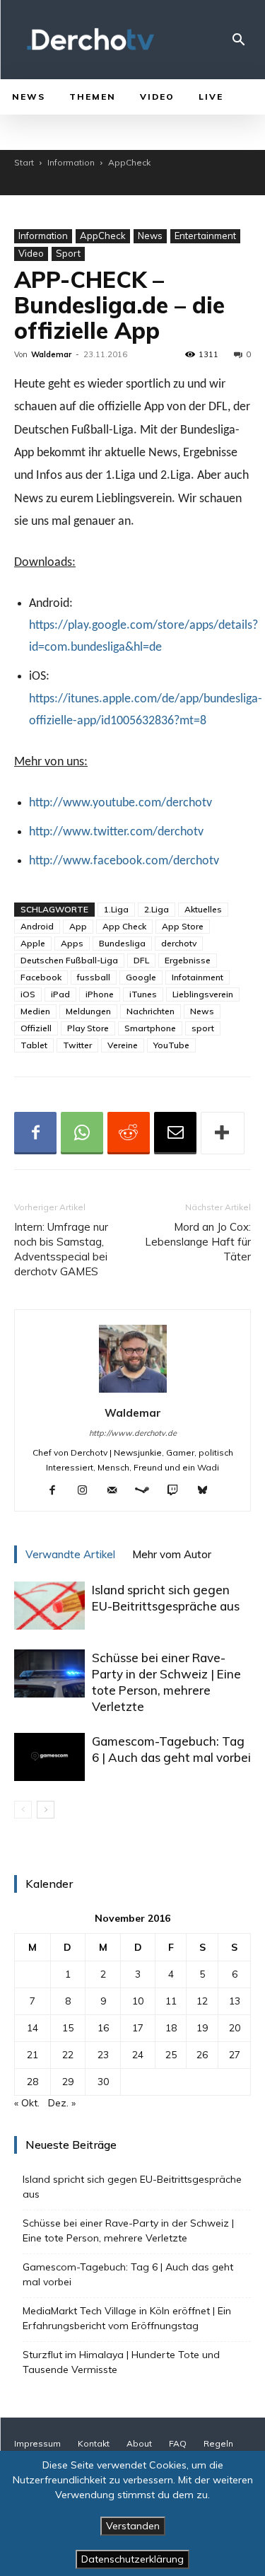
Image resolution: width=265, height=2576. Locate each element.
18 (171, 2028)
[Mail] (117, 1491)
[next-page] (46, 1810)
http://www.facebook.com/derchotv (124, 861)
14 (33, 2028)
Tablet (34, 1045)
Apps (72, 943)
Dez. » (62, 2103)
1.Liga (116, 909)
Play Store (88, 1028)
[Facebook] (35, 1133)
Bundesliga (122, 943)
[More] (223, 1133)
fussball (94, 977)
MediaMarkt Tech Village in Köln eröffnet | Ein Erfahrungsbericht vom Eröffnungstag (127, 2318)
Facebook (41, 977)
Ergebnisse (188, 960)
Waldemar (51, 354)
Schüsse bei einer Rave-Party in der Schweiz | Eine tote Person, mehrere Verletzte (128, 2230)
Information (71, 162)
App (78, 926)
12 (202, 2001)
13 (235, 2001)
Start (24, 162)
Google (141, 977)
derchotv (179, 943)
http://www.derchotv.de (133, 1433)
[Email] (175, 1133)
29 (68, 2082)
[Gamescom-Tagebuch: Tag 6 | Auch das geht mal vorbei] (49, 1757)
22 (68, 2055)
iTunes (143, 994)
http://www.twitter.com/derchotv (116, 832)
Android (37, 926)
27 (235, 2055)
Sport (68, 253)
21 (33, 2055)
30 (103, 2082)
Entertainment (205, 236)
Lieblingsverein (203, 994)
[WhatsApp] (82, 1133)
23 (103, 2055)
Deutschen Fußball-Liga (69, 960)
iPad (60, 994)
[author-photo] (133, 1393)
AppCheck (129, 162)
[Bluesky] (207, 1491)
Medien (35, 1011)
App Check (124, 926)
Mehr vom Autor (172, 1554)
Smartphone (150, 1028)
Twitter (77, 1045)
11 (171, 2001)
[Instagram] (87, 1491)
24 (138, 2055)
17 (138, 2028)
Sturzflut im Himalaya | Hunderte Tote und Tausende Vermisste (121, 2362)
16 (103, 2028)
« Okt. (27, 2103)
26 (202, 2055)
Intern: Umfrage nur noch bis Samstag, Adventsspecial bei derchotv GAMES (61, 1249)
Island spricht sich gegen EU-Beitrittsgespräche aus (132, 2187)
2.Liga (157, 909)
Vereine (123, 1045)
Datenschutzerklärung (132, 2559)
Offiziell (36, 1028)
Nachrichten (151, 1011)
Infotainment (198, 977)
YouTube (171, 1045)
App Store (183, 926)
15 (68, 2028)
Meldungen (88, 1011)
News (150, 236)
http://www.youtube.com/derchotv (120, 803)
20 (235, 2028)
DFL (141, 960)
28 (33, 2082)
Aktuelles (203, 909)
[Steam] (147, 1491)
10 (138, 2001)
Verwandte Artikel (70, 1554)
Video (31, 253)
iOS (28, 994)
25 (171, 2055)
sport (203, 1028)
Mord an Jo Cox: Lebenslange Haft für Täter (198, 1242)
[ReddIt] (129, 1133)
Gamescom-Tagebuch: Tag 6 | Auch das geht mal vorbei (128, 2274)
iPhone (100, 994)
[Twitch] (178, 1491)
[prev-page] (23, 1810)
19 (202, 2028)
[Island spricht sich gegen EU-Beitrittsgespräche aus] (49, 1606)
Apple (33, 943)
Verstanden (133, 2526)
